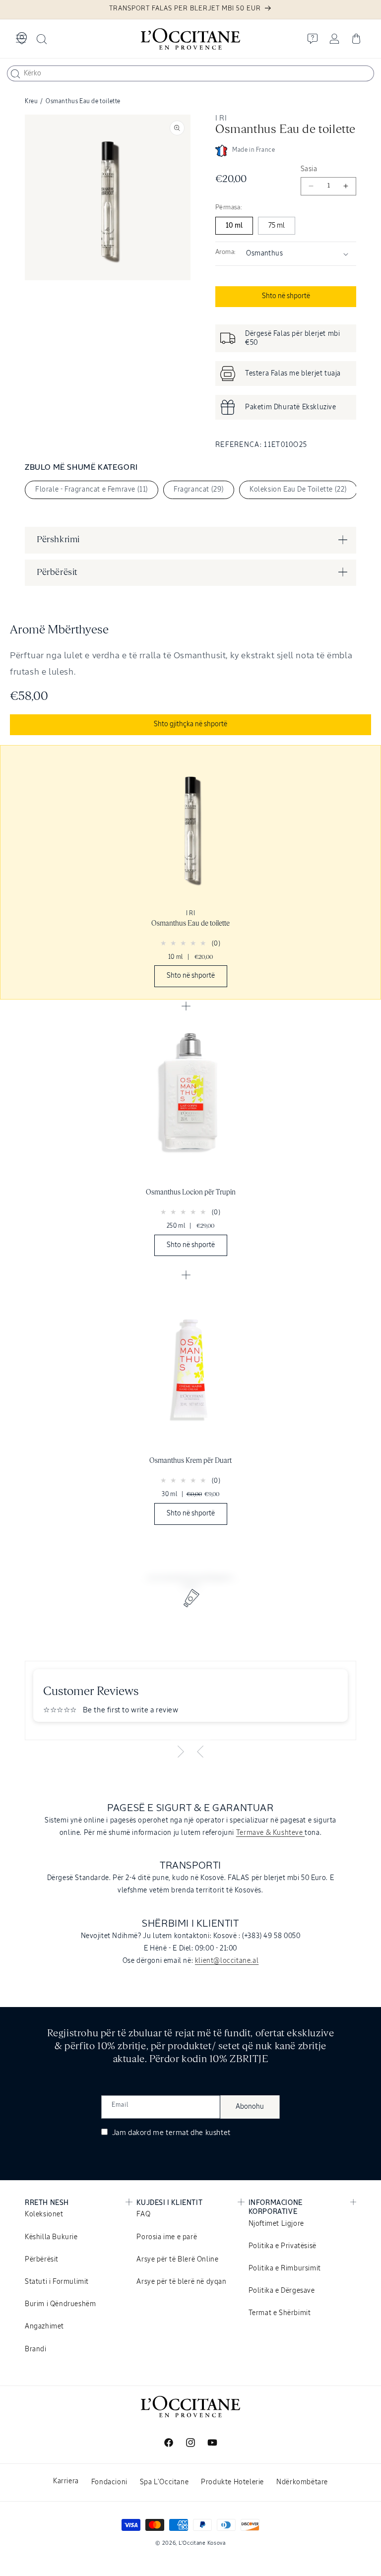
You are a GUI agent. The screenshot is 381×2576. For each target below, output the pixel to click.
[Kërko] (15, 74)
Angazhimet (44, 2326)
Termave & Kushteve (270, 1833)
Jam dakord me (170, 2133)
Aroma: (225, 252)
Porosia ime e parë (167, 2237)
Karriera (66, 2481)
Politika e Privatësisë (283, 2246)
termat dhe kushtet (198, 2133)
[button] (21, 39)
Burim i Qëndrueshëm (60, 2304)
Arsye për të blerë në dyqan (181, 2282)
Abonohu (250, 2107)
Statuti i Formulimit (57, 2282)
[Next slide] (181, 1752)
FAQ (143, 2214)
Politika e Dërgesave (282, 2291)
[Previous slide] (200, 1752)
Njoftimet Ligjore (276, 2224)
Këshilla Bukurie (51, 2237)
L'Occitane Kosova (202, 2543)
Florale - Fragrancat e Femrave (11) (92, 490)
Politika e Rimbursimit (285, 2268)
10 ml (234, 226)
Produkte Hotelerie (232, 2482)
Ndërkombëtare (302, 2482)
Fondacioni (109, 2482)
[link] (190, 872)
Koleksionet (44, 2214)
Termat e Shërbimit (280, 2313)
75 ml (277, 226)
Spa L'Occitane (164, 2482)
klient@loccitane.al (227, 1961)
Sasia (309, 169)
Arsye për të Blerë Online (177, 2260)
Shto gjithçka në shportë (190, 724)
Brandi (36, 2349)
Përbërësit (42, 2260)
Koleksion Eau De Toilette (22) (298, 490)
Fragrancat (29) (199, 490)
